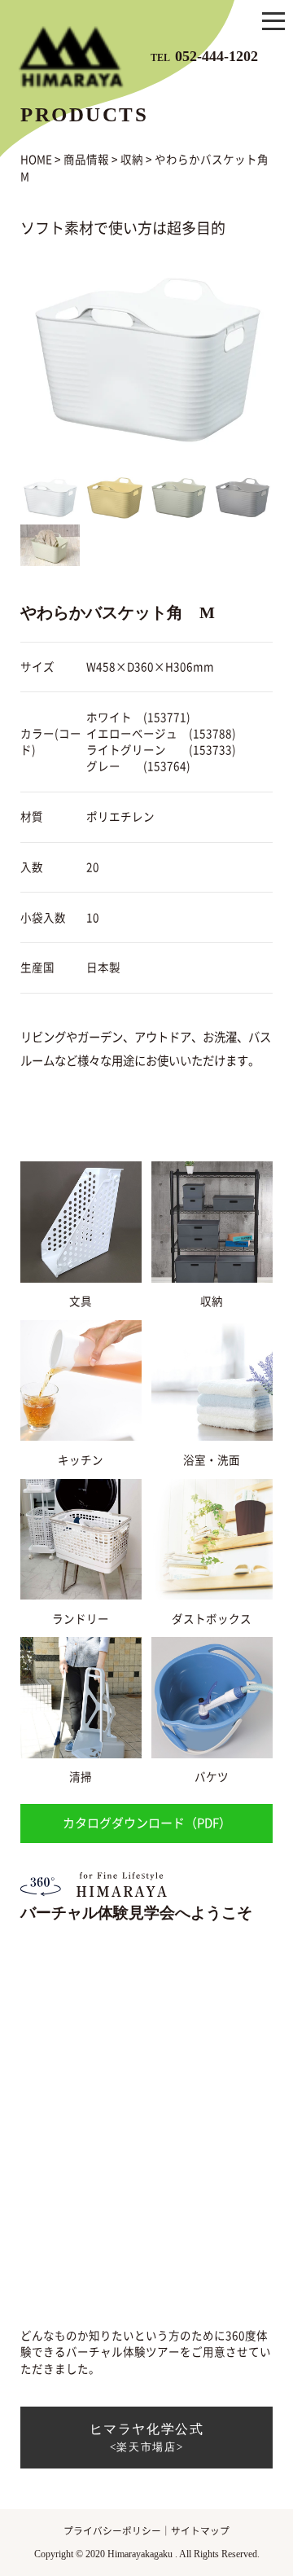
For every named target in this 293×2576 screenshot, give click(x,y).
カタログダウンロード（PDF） (147, 1823)
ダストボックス (212, 1619)
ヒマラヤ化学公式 (147, 2438)
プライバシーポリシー (112, 2531)
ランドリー (81, 1619)
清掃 (81, 1777)
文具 (81, 1301)
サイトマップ (200, 2531)
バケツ (212, 1777)
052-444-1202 (204, 55)
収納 (212, 1301)
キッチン (81, 1460)
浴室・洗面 (212, 1460)
